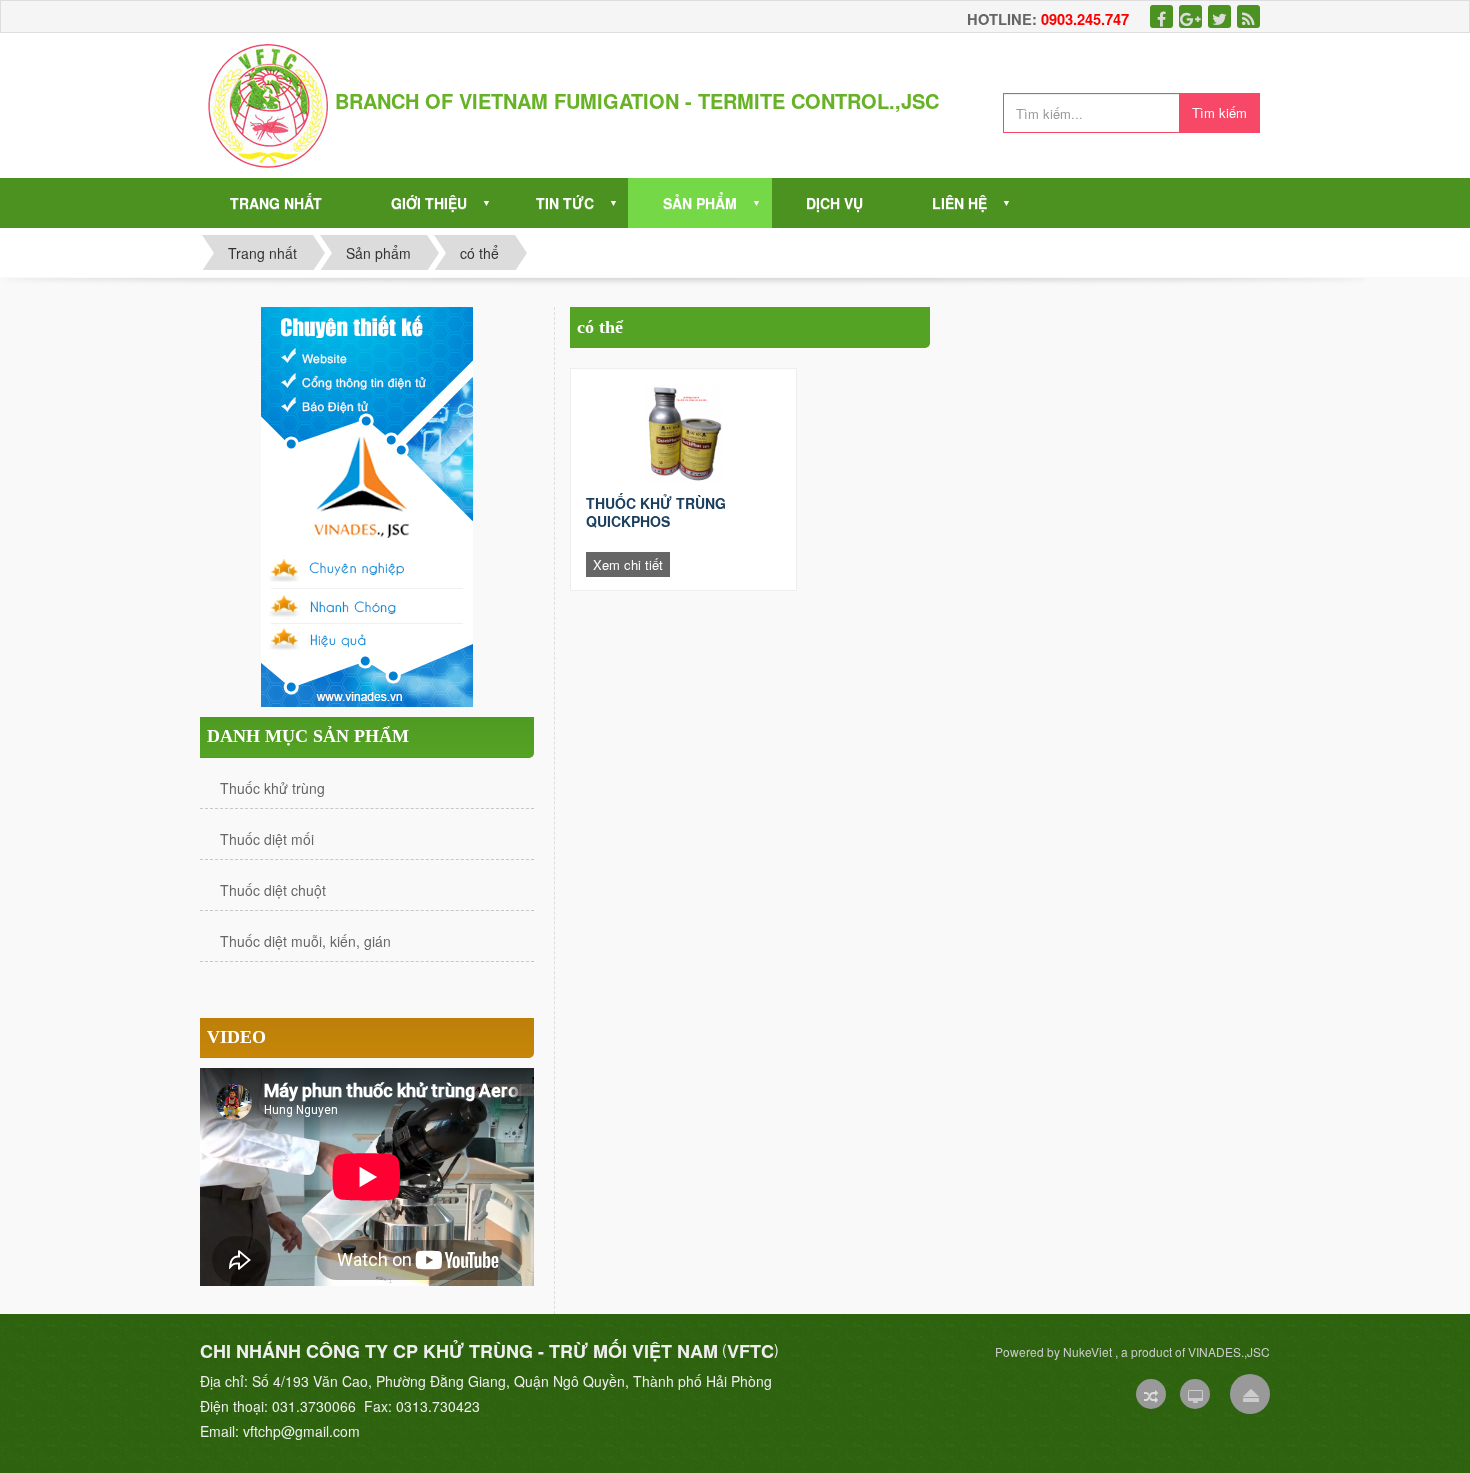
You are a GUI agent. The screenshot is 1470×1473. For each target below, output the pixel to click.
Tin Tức (565, 203)
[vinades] (367, 505)
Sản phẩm (700, 203)
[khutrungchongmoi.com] (268, 103)
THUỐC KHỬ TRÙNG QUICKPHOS (656, 512)
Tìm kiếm (1219, 112)
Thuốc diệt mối (267, 839)
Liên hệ (959, 203)
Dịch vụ (834, 203)
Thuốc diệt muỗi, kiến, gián (305, 941)
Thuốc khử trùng (272, 788)
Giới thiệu (429, 203)
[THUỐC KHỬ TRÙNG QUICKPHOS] (683, 434)
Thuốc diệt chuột (273, 890)
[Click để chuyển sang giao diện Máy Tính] (1195, 1394)
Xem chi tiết (628, 564)
